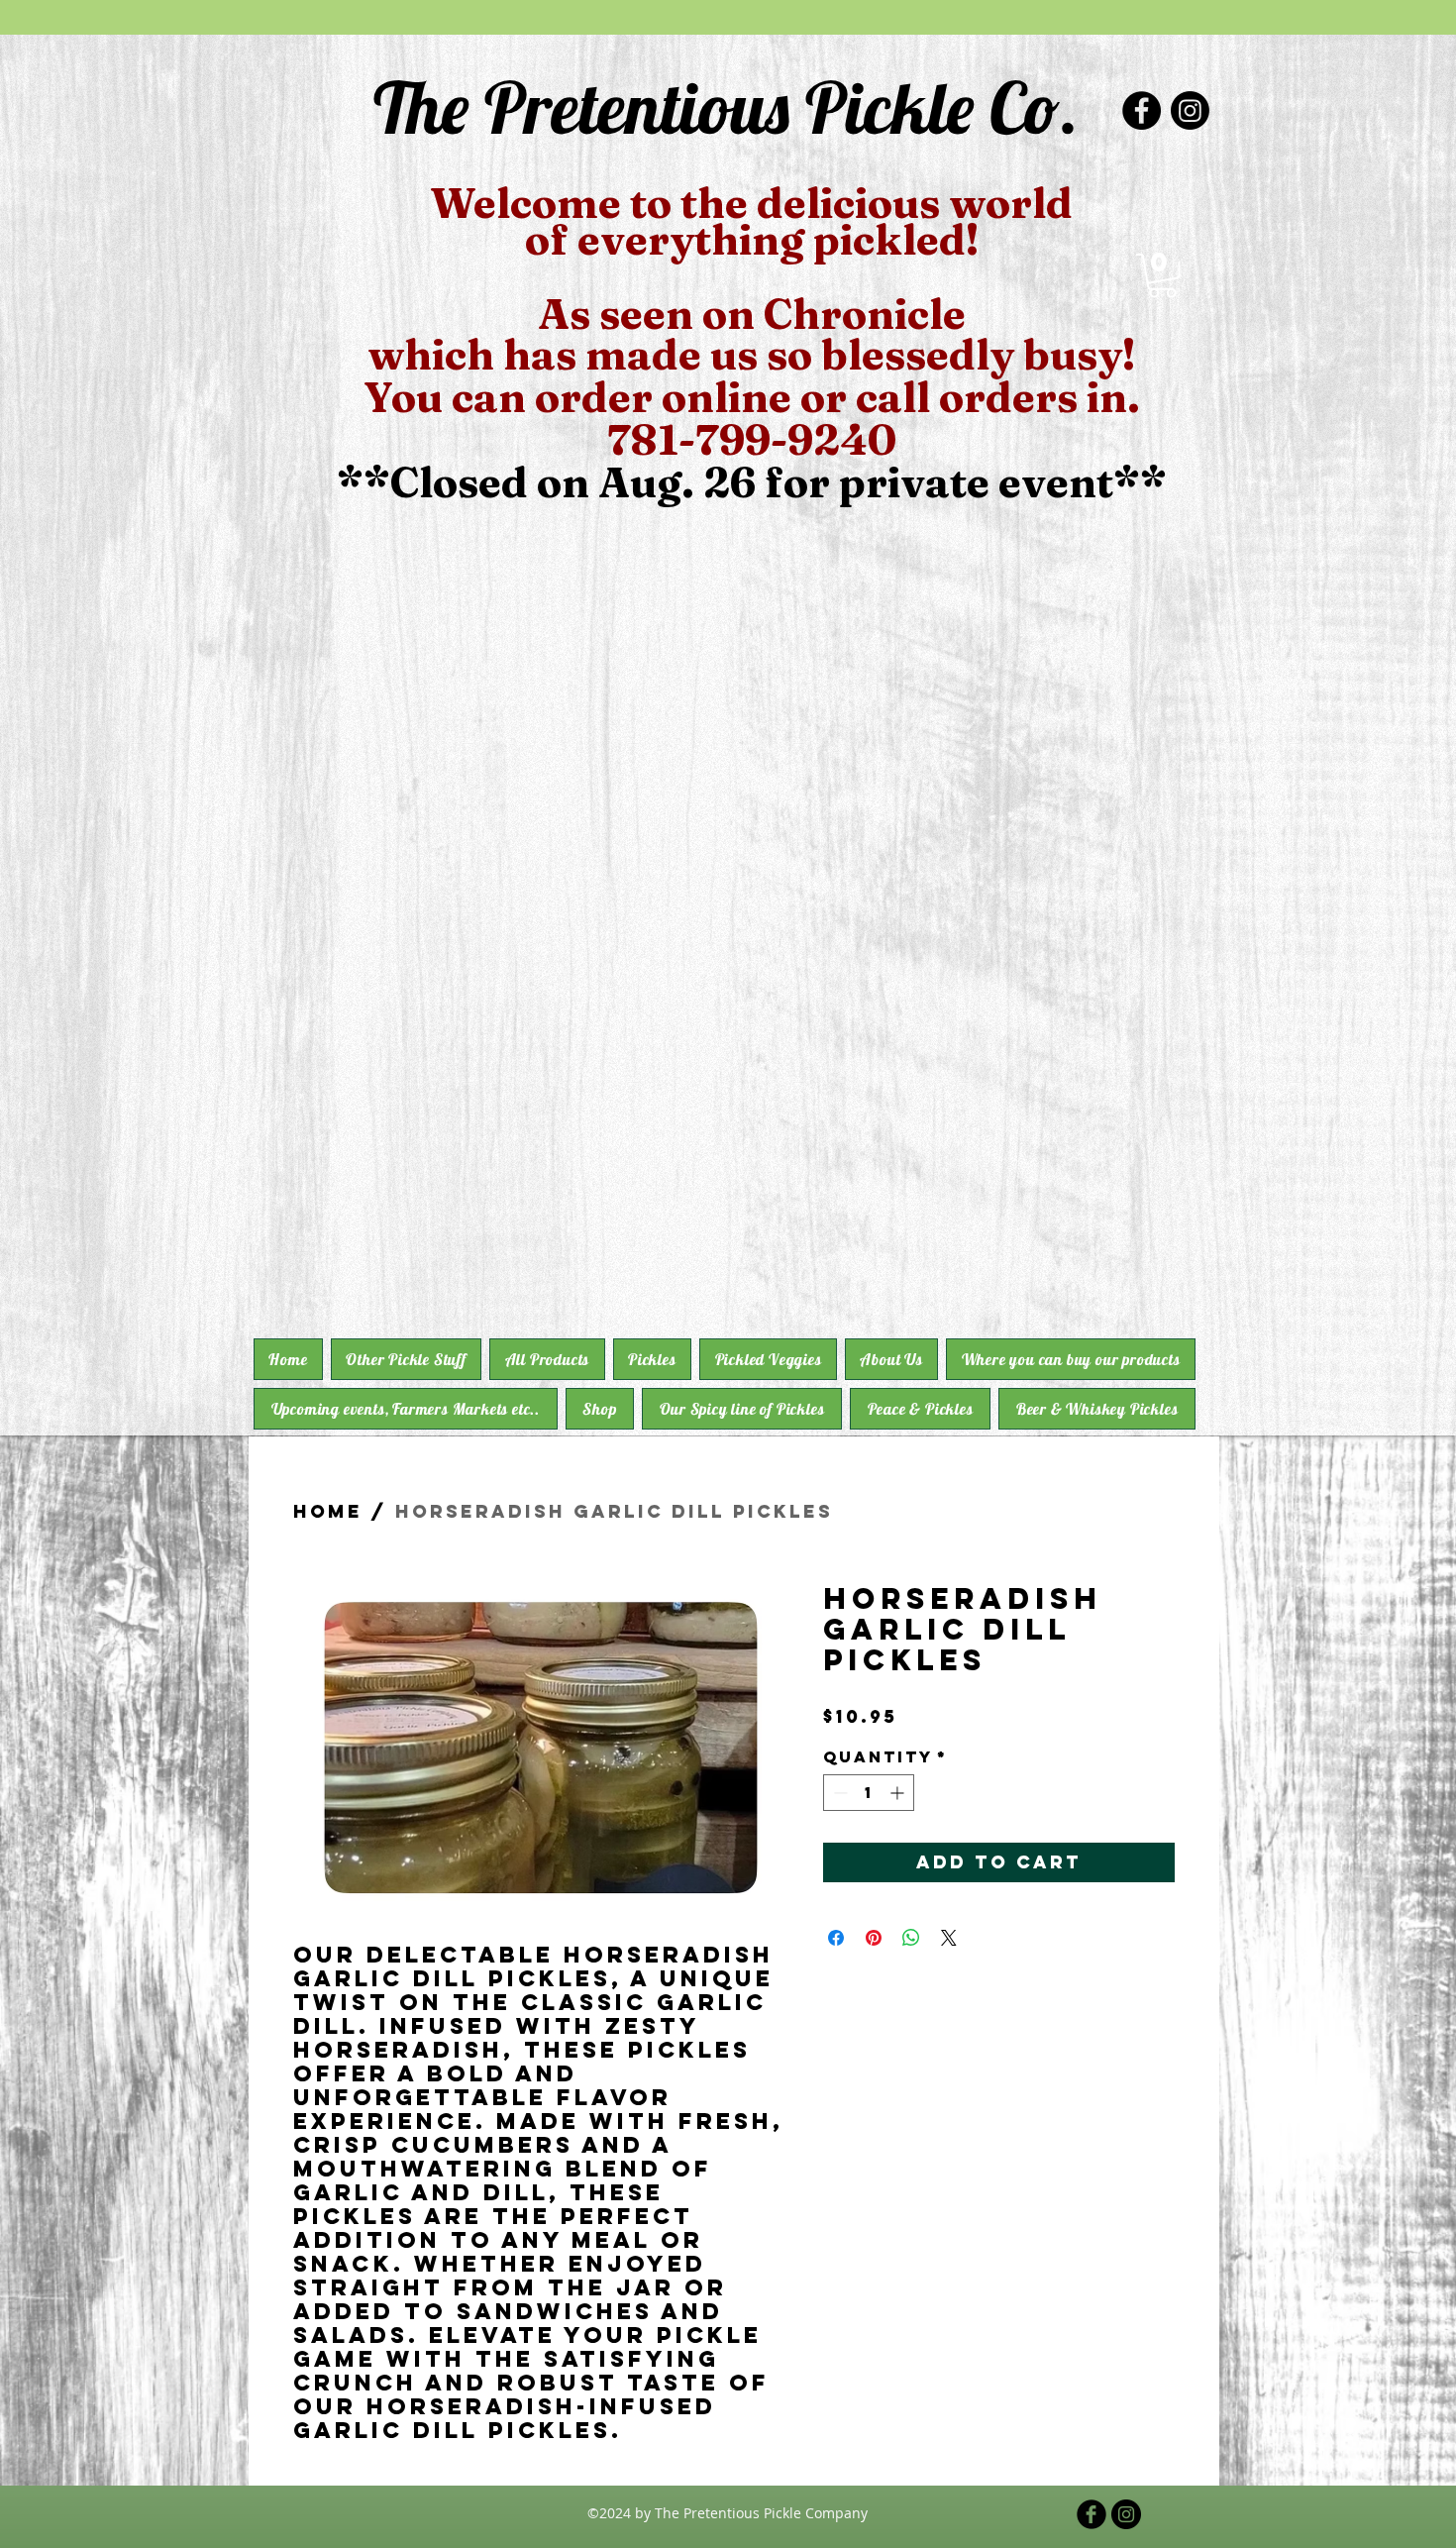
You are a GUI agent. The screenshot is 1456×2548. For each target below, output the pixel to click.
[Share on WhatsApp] (911, 1938)
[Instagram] (1190, 110)
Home (328, 1511)
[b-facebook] (1092, 2514)
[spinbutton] (869, 1793)
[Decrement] (838, 1793)
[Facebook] (1142, 110)
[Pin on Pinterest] (874, 1938)
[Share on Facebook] (836, 1938)
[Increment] (899, 1793)
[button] (1162, 276)
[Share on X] (949, 1938)
